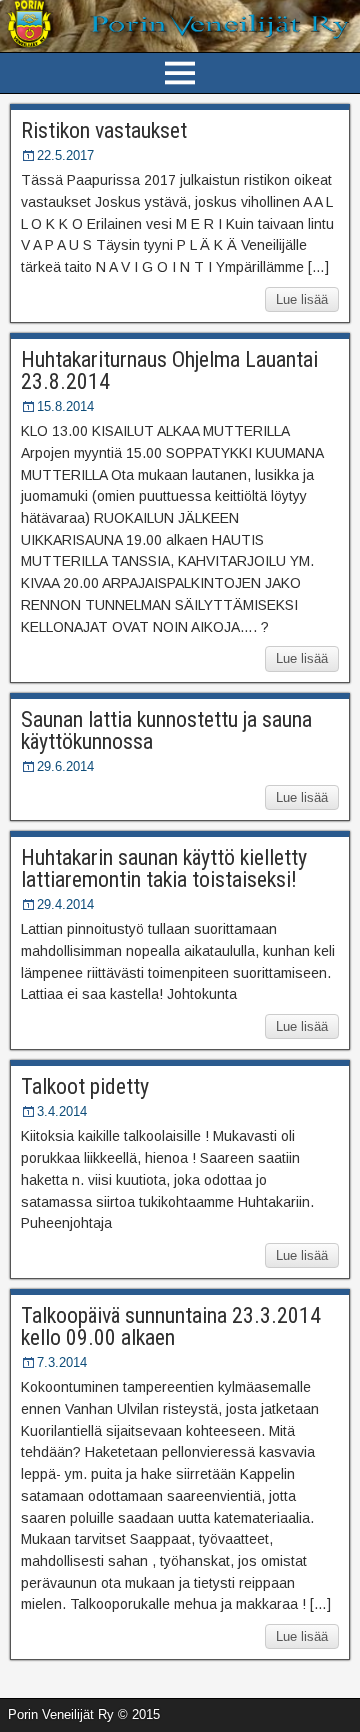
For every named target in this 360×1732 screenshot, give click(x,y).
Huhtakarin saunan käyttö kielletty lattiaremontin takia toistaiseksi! (164, 868)
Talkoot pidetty (85, 1086)
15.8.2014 (65, 406)
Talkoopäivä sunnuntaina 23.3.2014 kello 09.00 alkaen (171, 1326)
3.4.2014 (62, 1111)
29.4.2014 (65, 904)
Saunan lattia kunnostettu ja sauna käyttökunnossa (166, 730)
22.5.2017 (65, 155)
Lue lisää (302, 299)
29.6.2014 (65, 766)
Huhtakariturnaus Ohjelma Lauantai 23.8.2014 (169, 370)
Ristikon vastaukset (104, 130)
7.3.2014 (62, 1362)
